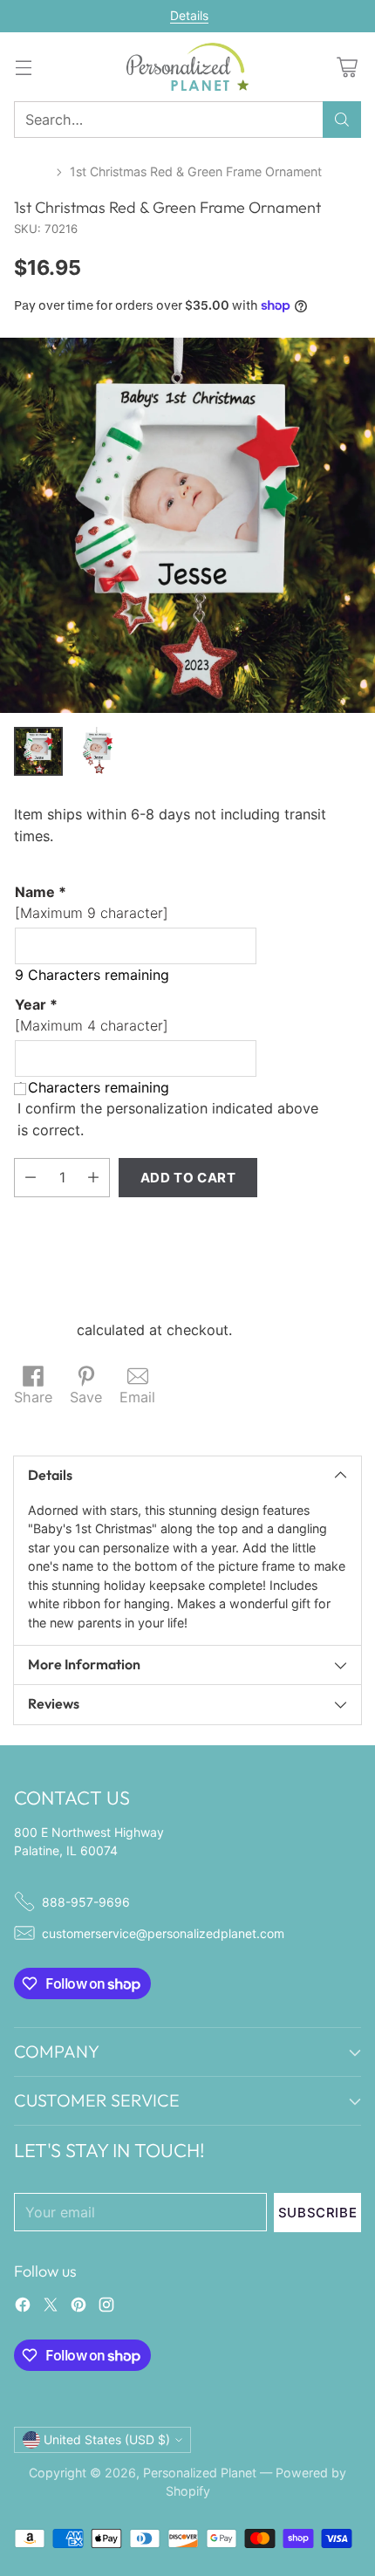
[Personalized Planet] (187, 67)
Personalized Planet (200, 2473)
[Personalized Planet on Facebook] (23, 2307)
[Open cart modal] (347, 67)
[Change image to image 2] (98, 751)
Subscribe (317, 2213)
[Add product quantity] (93, 1178)
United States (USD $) (107, 2439)
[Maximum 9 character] (92, 902)
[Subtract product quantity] (31, 1178)
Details (189, 16)
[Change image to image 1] (38, 751)
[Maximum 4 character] (92, 1015)
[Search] (342, 120)
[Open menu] (23, 67)
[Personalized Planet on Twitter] (51, 2307)
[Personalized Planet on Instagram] (106, 2307)
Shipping (43, 1330)
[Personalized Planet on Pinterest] (78, 2307)
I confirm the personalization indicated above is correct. (168, 1119)
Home (31, 171)
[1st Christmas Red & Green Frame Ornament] (187, 525)
